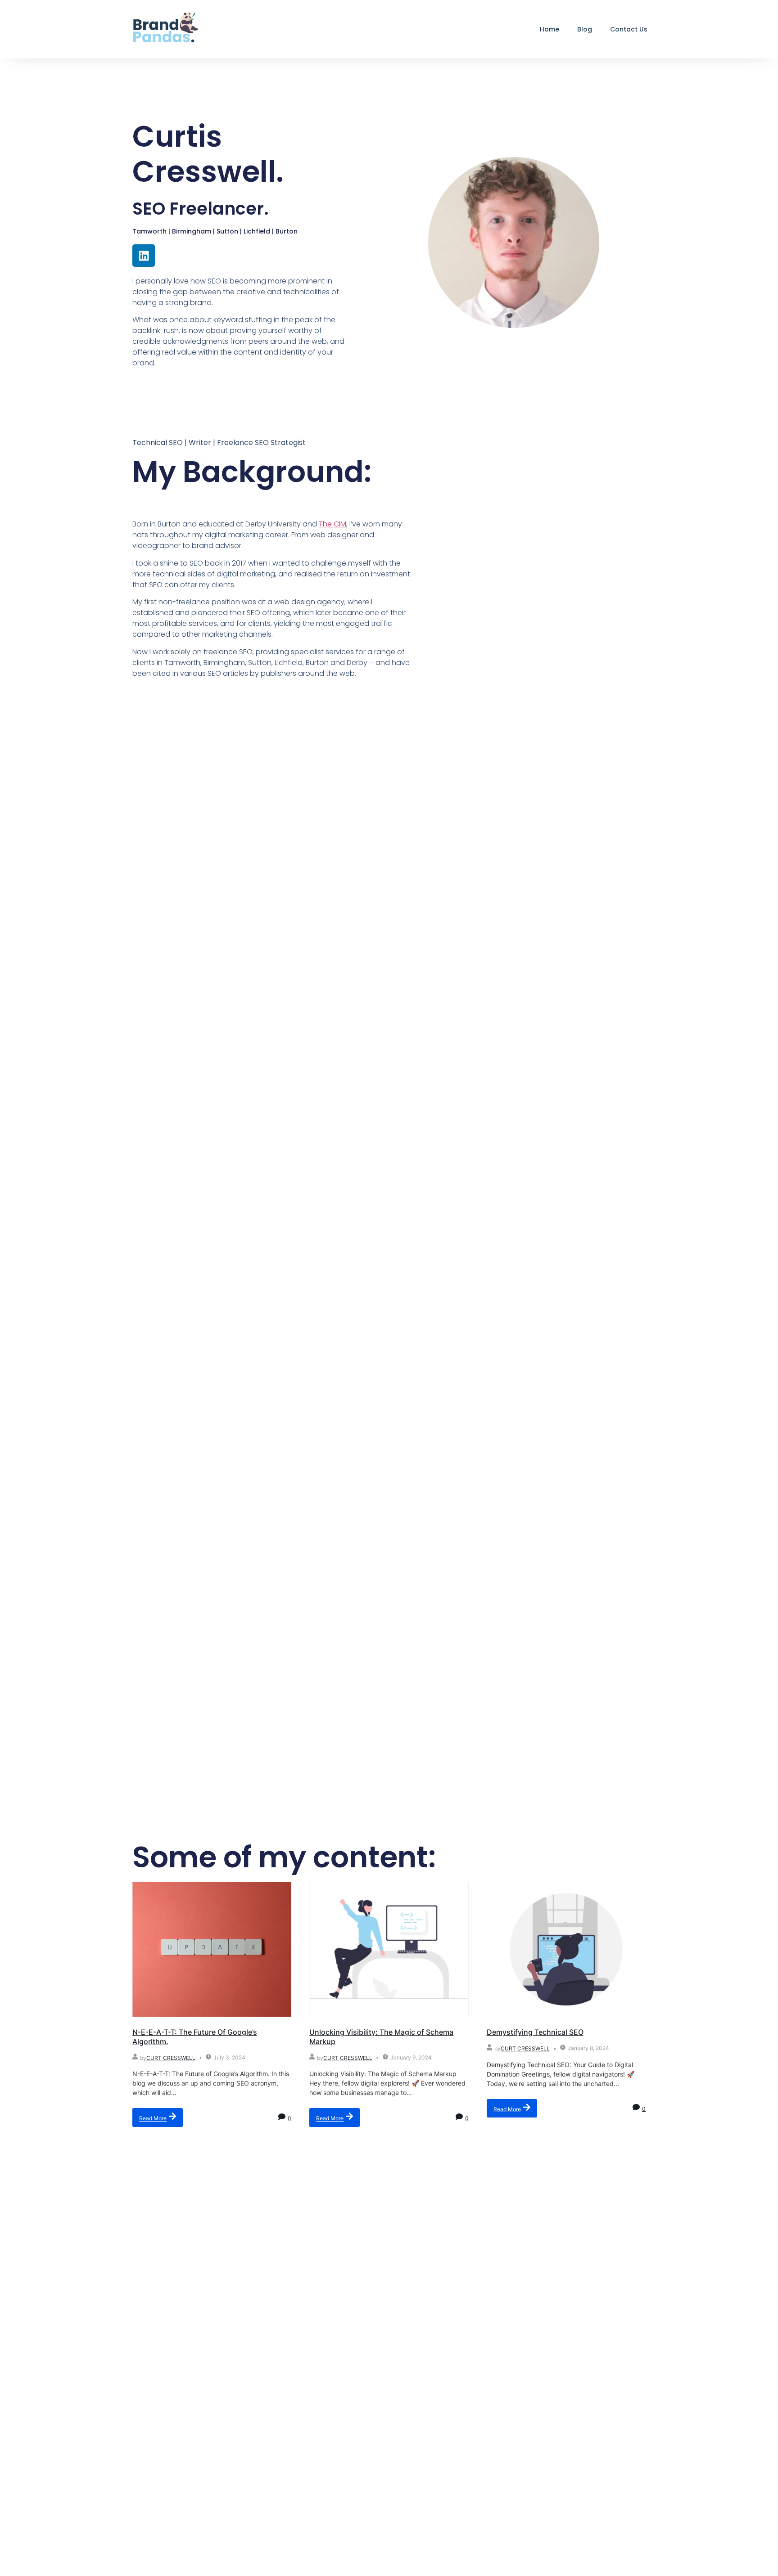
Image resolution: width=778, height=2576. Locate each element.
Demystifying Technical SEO (535, 2032)
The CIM (332, 524)
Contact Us (629, 29)
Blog (585, 29)
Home (550, 29)
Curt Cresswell (171, 2057)
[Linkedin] (144, 256)
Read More (153, 2119)
